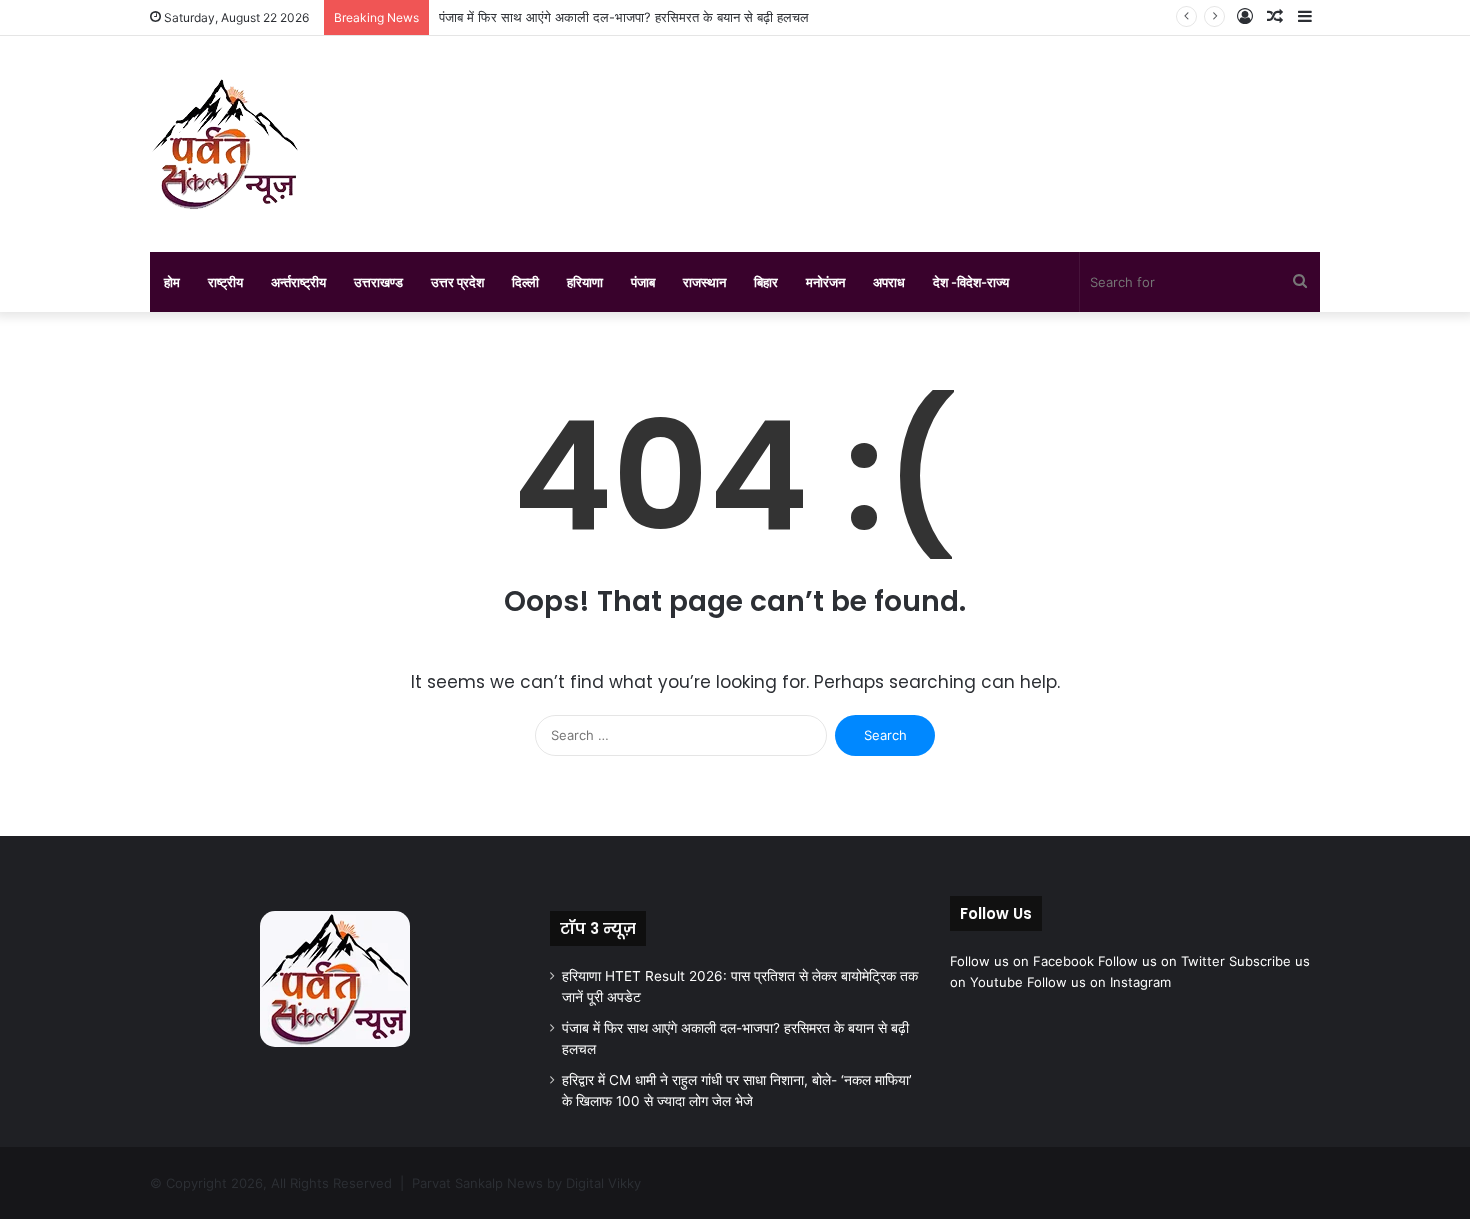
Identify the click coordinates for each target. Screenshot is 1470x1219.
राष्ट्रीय (225, 282)
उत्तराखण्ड (378, 282)
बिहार (766, 282)
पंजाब (643, 282)
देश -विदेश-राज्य (971, 282)
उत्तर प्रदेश (457, 282)
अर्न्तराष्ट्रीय (298, 282)
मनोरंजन (825, 282)
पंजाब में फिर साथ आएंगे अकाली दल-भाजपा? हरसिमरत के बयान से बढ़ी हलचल (624, 17)
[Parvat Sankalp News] (225, 144)
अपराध (889, 282)
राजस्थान (704, 282)
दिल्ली (525, 282)
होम (172, 282)
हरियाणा (585, 282)
